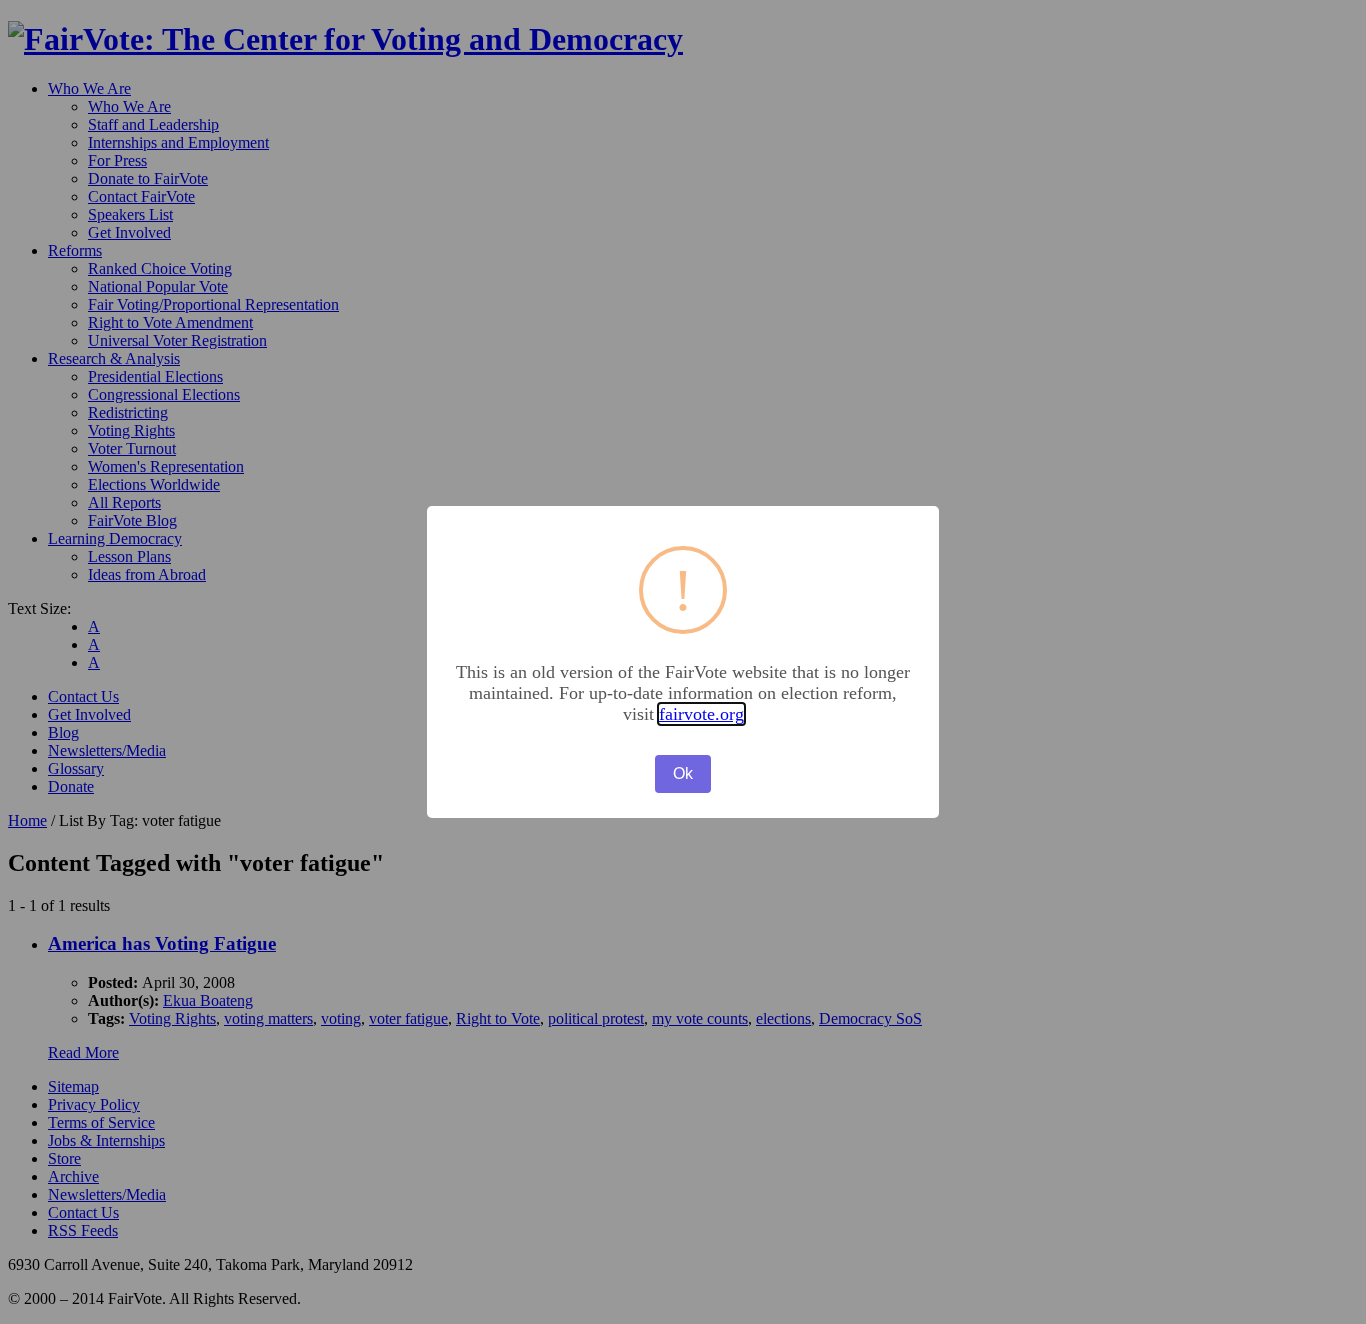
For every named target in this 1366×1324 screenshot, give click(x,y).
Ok (683, 773)
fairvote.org (701, 714)
